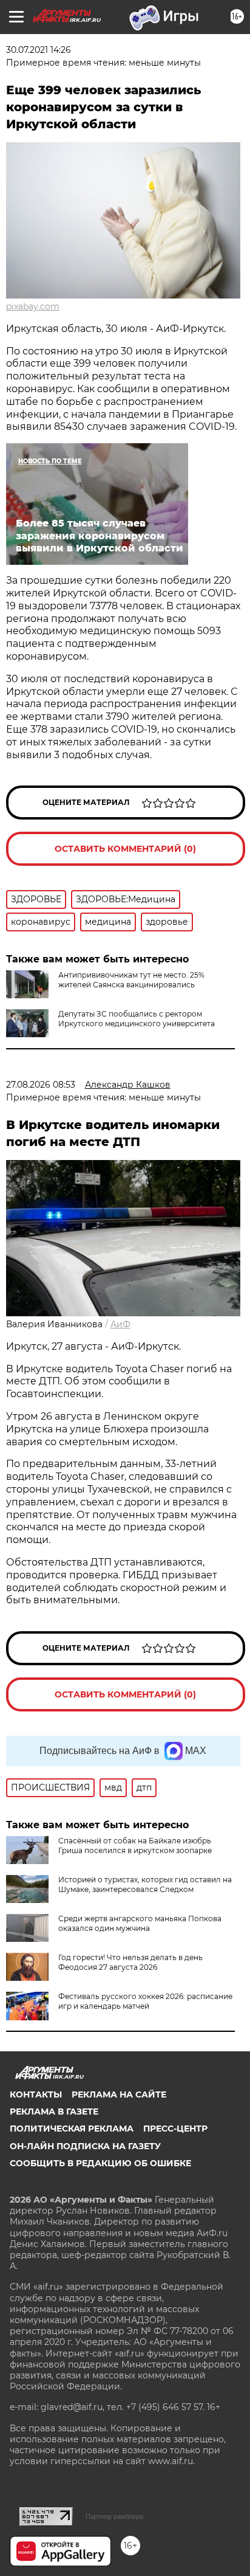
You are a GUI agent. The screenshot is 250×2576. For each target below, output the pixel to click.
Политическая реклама (72, 2129)
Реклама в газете (54, 2112)
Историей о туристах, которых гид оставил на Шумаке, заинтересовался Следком (145, 1884)
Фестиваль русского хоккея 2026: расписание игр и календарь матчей (145, 2001)
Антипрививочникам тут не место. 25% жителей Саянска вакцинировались (131, 980)
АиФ (120, 1324)
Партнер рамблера (114, 2516)
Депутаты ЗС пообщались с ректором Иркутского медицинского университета (137, 1019)
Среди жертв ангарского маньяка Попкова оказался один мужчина (140, 1923)
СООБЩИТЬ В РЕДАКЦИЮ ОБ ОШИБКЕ (100, 2163)
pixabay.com (33, 306)
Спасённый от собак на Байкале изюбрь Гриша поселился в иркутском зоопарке (135, 1846)
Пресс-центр (175, 2129)
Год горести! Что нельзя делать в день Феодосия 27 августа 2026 (130, 1962)
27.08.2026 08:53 (41, 1085)
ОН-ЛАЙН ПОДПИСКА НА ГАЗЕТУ (85, 2146)
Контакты (36, 2094)
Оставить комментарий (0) (125, 849)
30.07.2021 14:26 (39, 50)
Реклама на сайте (119, 2094)
